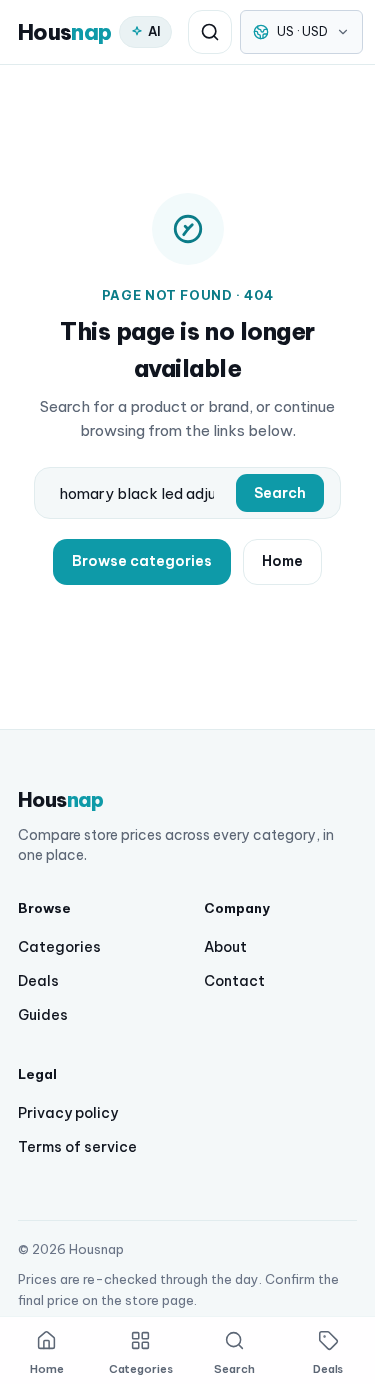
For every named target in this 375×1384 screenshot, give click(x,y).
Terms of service (77, 1147)
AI (154, 31)
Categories (59, 947)
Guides (43, 1015)
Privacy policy (68, 1113)
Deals (38, 981)
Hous (64, 32)
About (225, 947)
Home (282, 561)
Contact (234, 981)
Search (280, 493)
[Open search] (210, 32)
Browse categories (142, 561)
